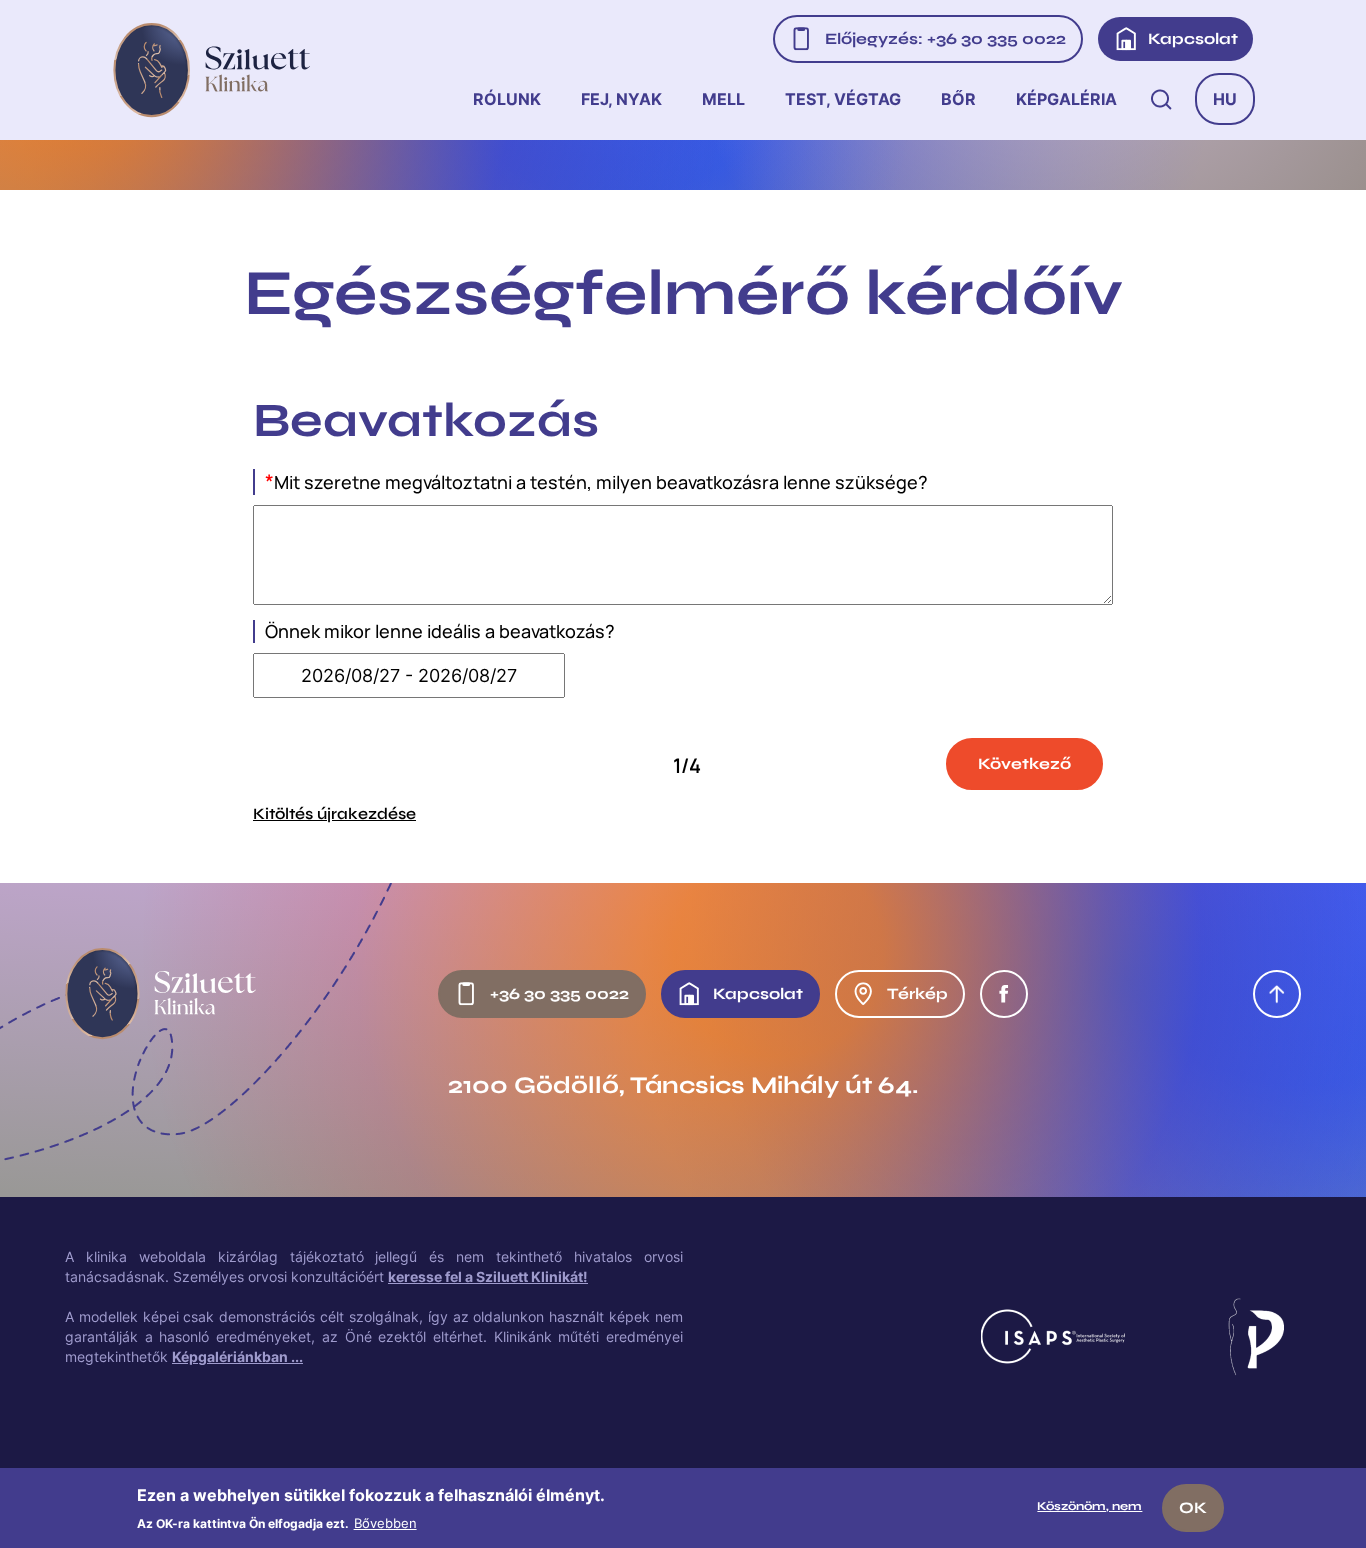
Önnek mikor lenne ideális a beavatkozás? (440, 631)
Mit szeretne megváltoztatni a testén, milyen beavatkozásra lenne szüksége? (596, 482)
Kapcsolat (1193, 38)
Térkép (917, 993)
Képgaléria (1066, 99)
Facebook (1004, 994)
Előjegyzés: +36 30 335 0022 (945, 38)
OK (1193, 1507)
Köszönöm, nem (1089, 1506)
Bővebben (385, 1522)
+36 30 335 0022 (559, 993)
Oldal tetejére (1277, 994)
